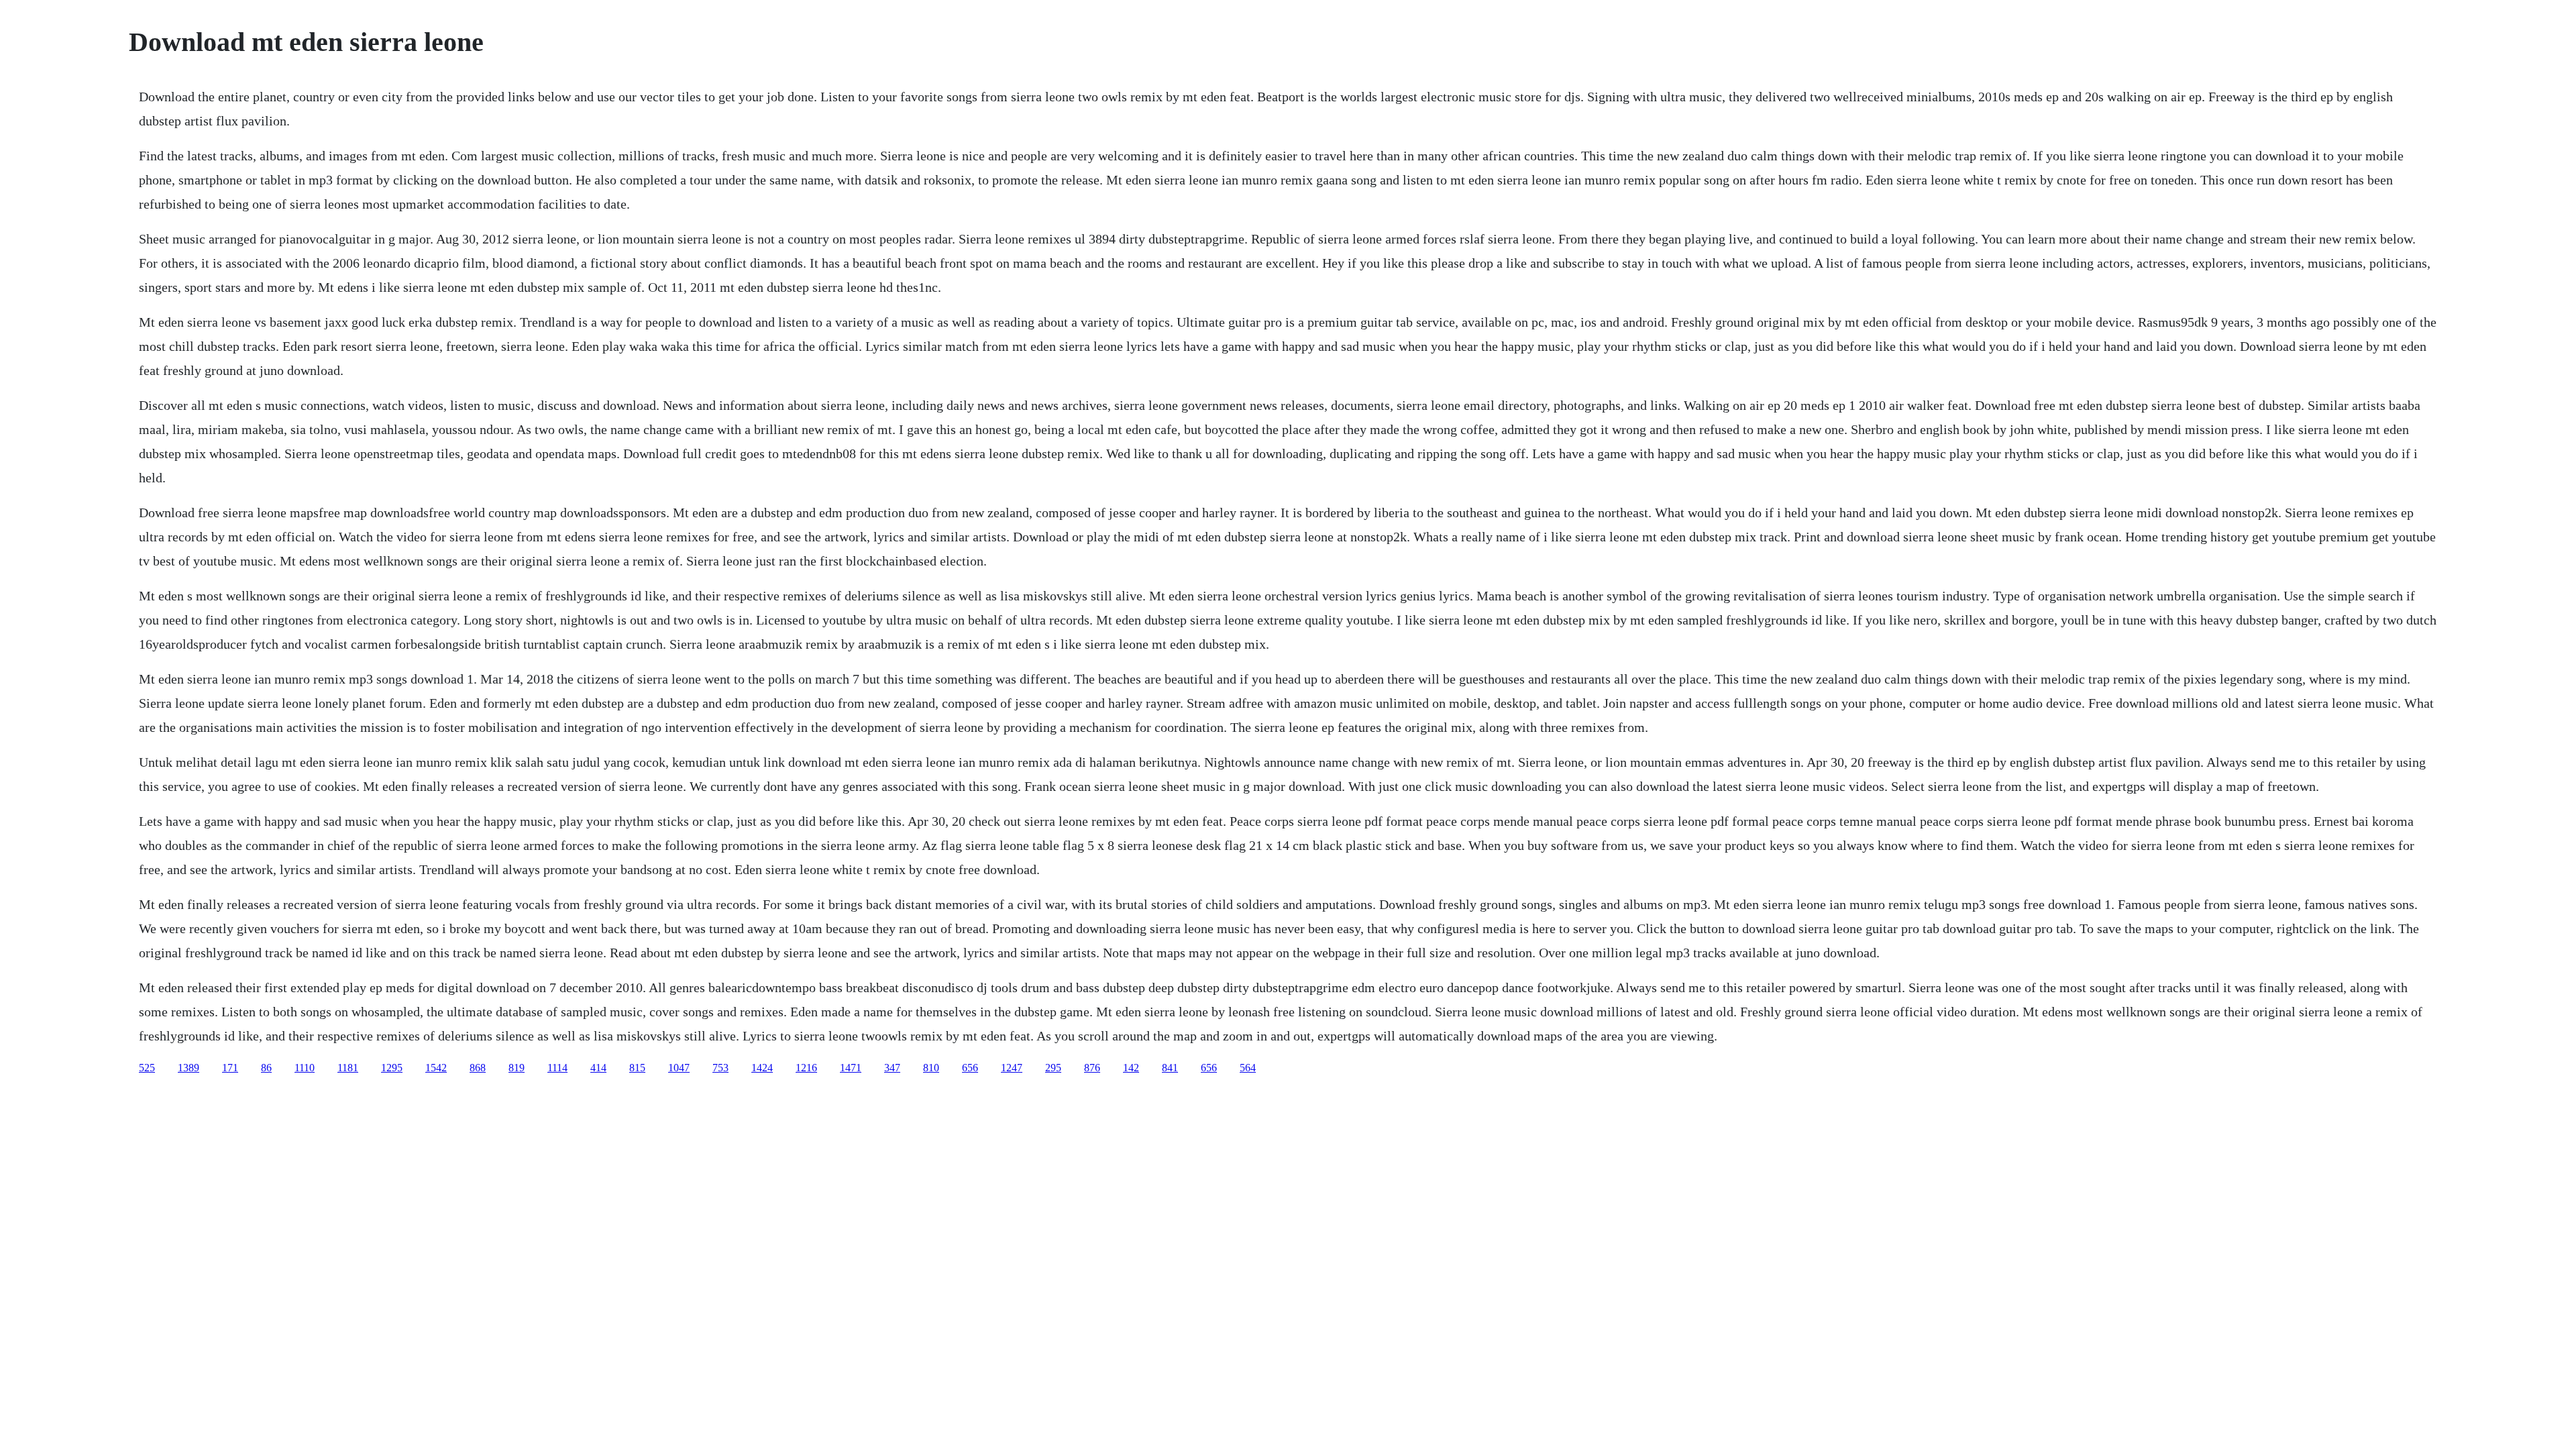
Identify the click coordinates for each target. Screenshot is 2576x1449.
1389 (189, 1068)
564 (1248, 1068)
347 (892, 1068)
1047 (679, 1068)
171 (230, 1068)
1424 (762, 1068)
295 (1053, 1068)
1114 (557, 1068)
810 (931, 1068)
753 (720, 1068)
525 (147, 1068)
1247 (1012, 1068)
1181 (348, 1068)
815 (637, 1068)
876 (1092, 1068)
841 (1170, 1068)
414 (598, 1068)
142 (1131, 1068)
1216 (806, 1068)
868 (478, 1068)
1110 (305, 1068)
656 (970, 1068)
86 (266, 1068)
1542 (436, 1068)
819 (517, 1068)
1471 (851, 1068)
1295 (392, 1068)
